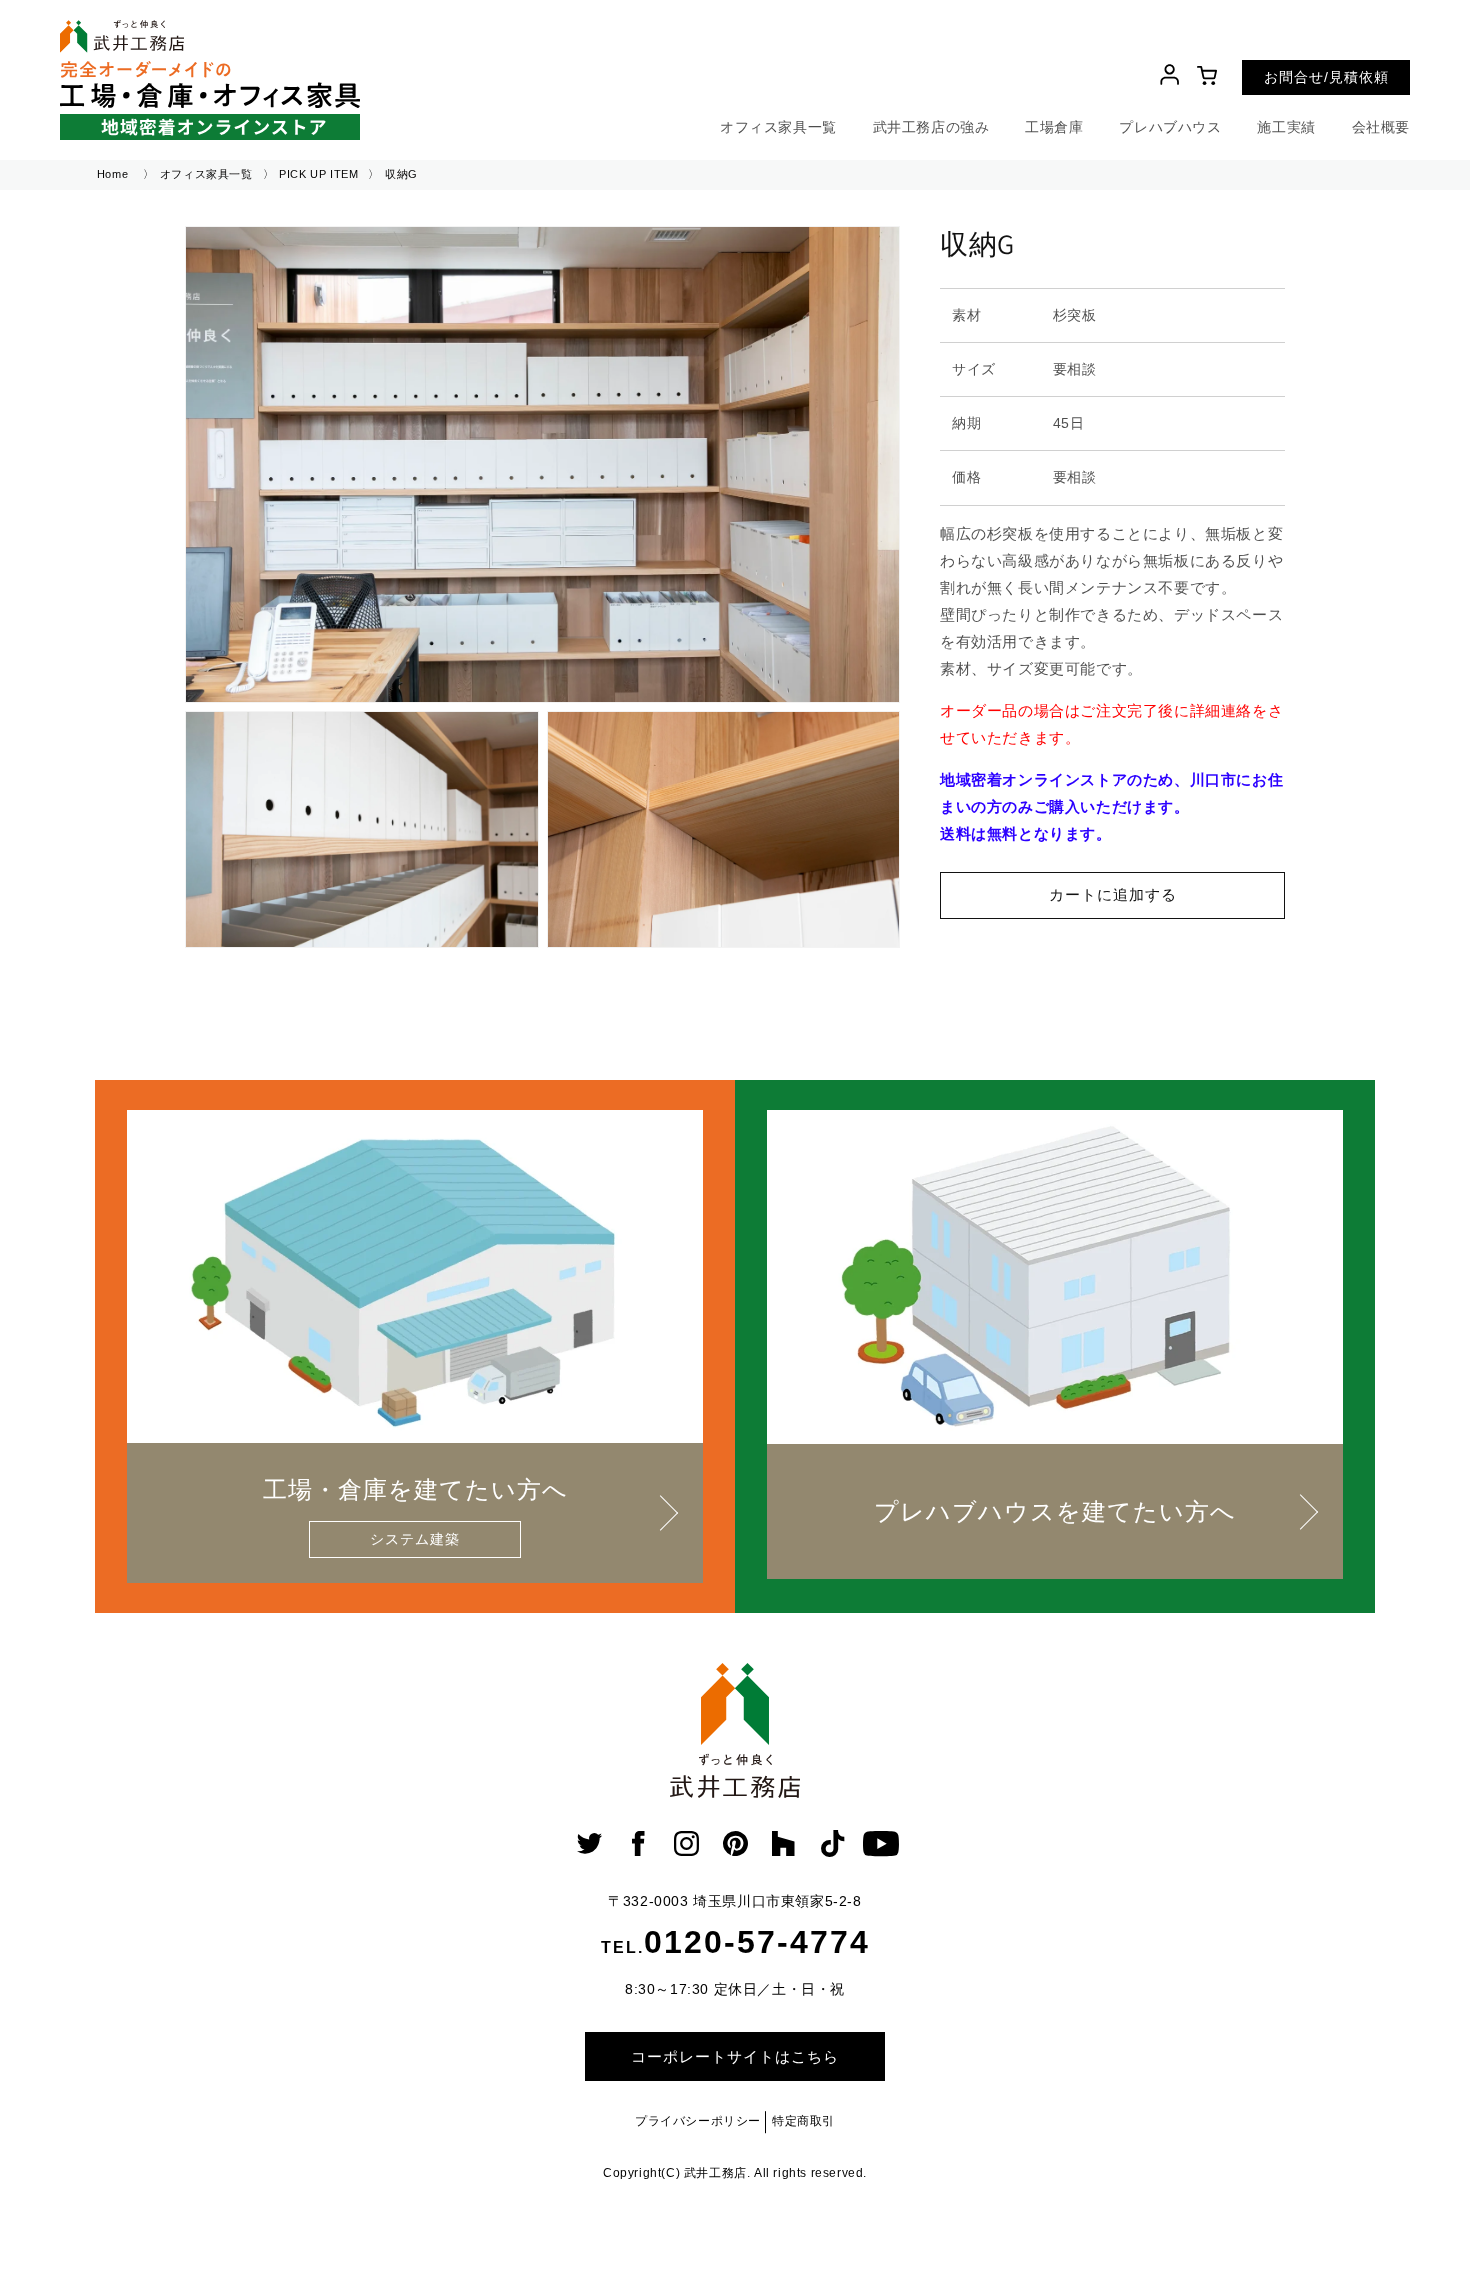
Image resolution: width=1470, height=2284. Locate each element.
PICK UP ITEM (318, 174)
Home (112, 174)
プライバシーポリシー (698, 2121)
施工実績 (1286, 127)
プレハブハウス (1170, 127)
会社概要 (1381, 127)
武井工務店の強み (931, 127)
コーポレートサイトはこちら (735, 2056)
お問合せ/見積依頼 (1326, 77)
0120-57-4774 (757, 1942)
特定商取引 (803, 2121)
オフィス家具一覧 (778, 127)
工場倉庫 (1054, 127)
